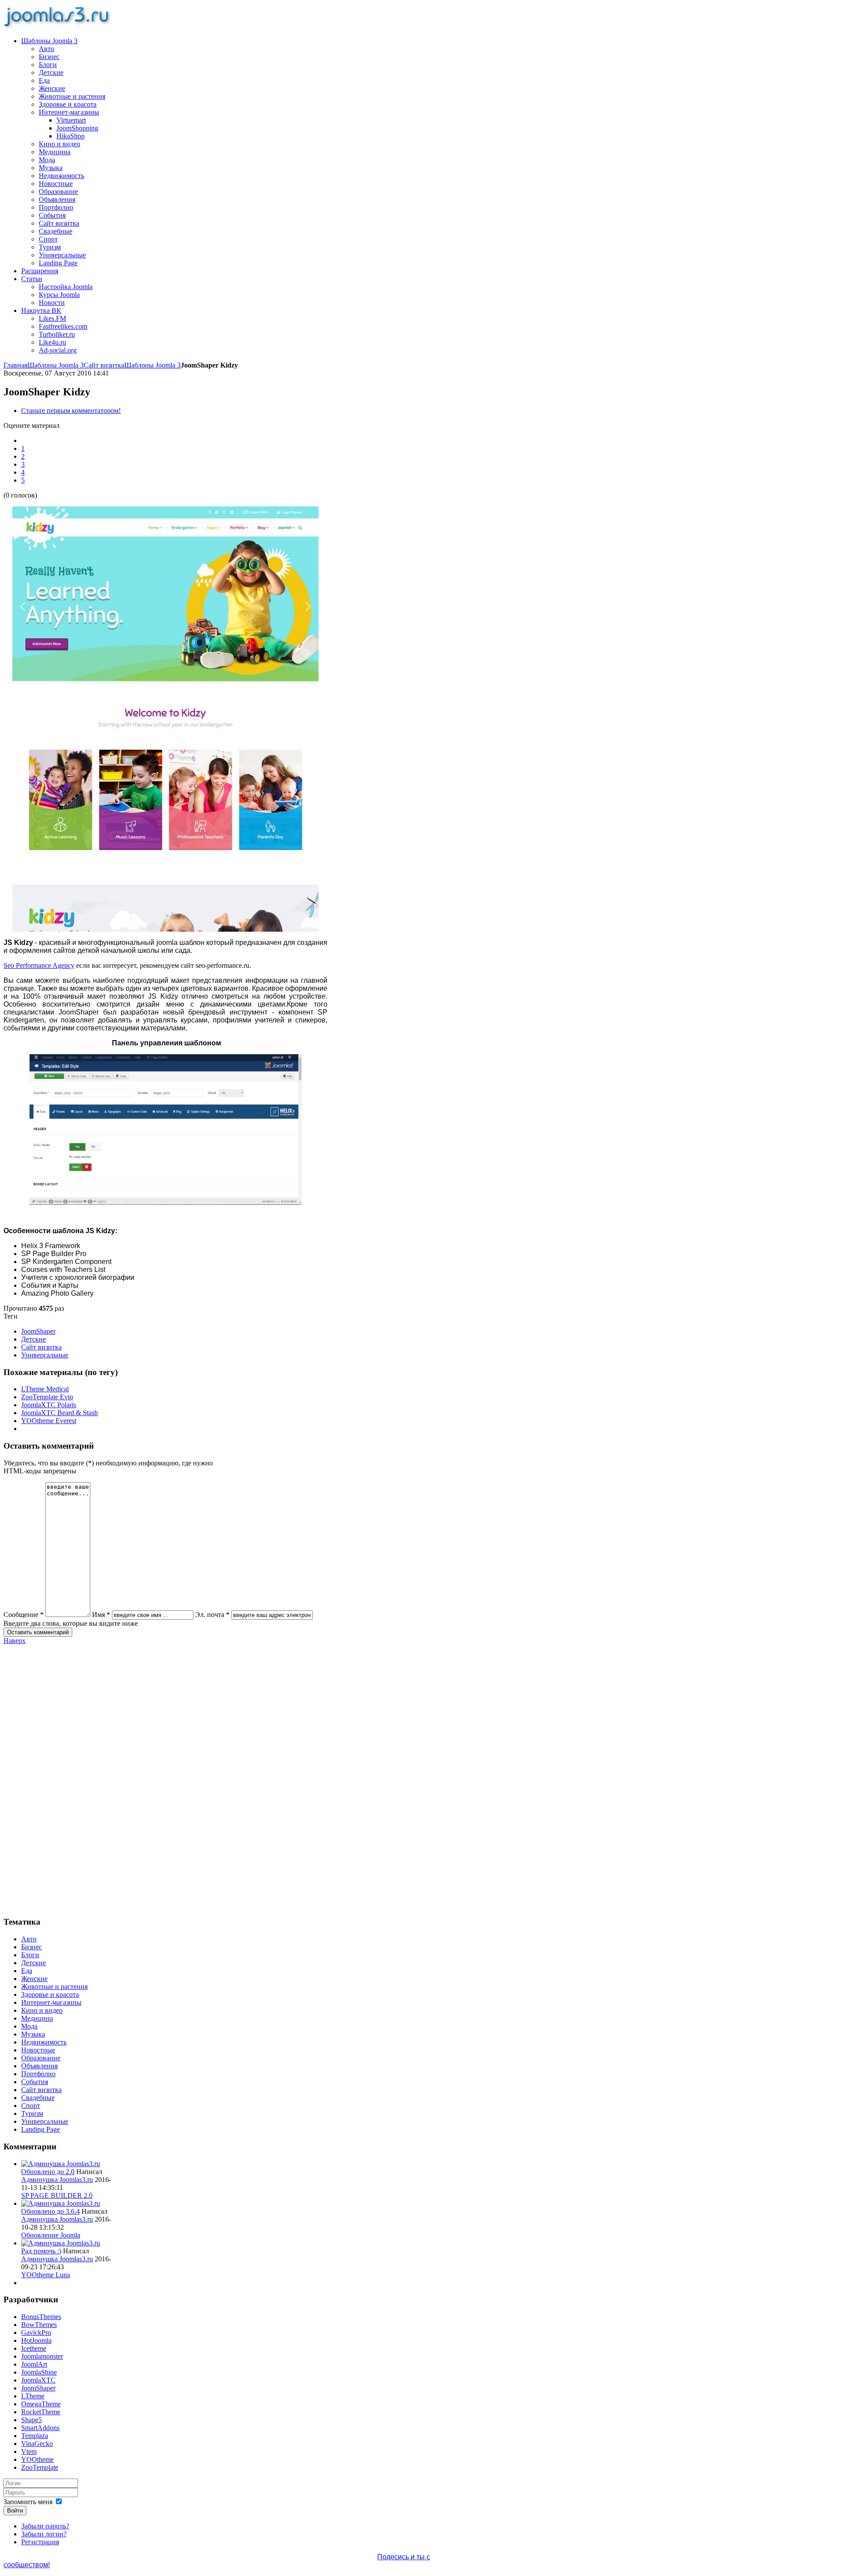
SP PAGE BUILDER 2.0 (57, 2195)
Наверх (15, 1641)
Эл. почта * (212, 1615)
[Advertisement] (58, 1777)
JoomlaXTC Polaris (49, 1405)
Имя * (101, 1615)
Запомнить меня (28, 2502)
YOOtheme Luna (46, 2275)
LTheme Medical (45, 1389)
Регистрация (40, 2542)
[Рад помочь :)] (61, 2243)
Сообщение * (24, 1615)
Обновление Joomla (51, 2235)
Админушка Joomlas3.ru (57, 2180)
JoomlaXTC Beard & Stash (59, 1413)
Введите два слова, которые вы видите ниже (71, 1623)
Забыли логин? (44, 2534)
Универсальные (45, 1355)
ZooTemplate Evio (47, 1397)
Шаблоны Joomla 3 (56, 365)
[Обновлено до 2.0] (61, 2164)
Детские (33, 1339)
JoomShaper (38, 1331)
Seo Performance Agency (39, 965)
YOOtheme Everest (49, 1421)
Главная (15, 365)
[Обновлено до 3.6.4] (61, 2203)
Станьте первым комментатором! (71, 411)
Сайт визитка (104, 365)
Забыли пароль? (45, 2526)
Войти (15, 2511)
